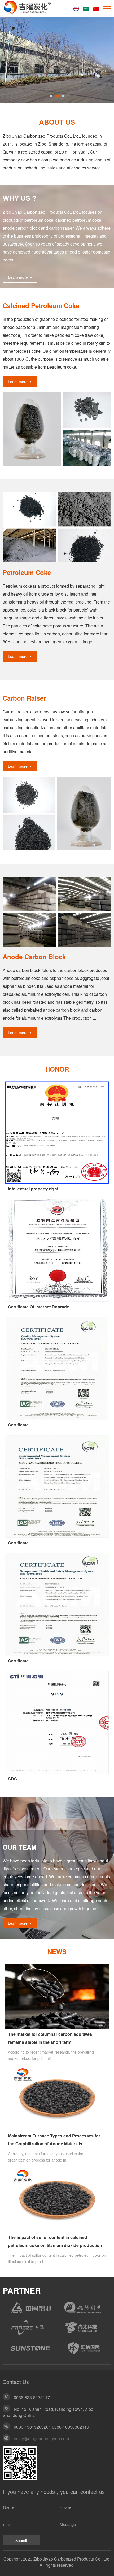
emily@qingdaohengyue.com (41, 2439)
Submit (21, 2540)
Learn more (18, 277)
